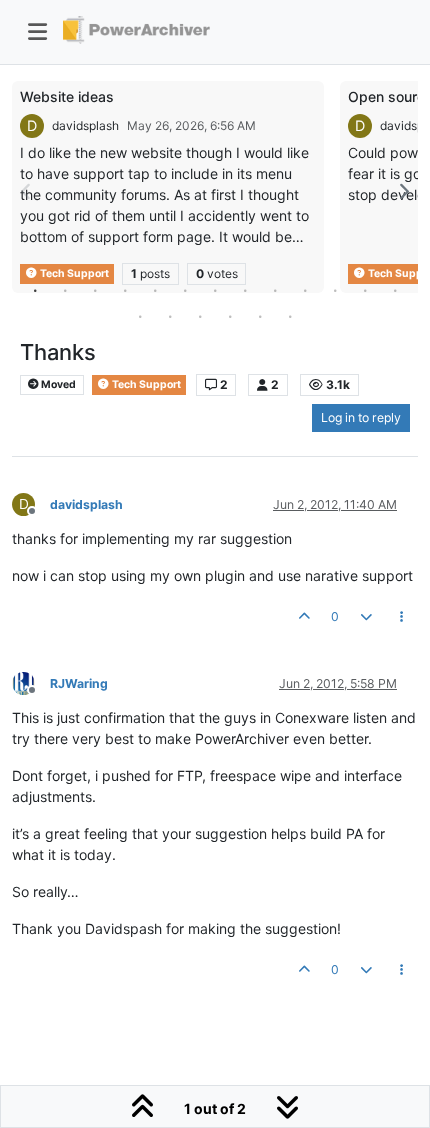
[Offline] (31, 682)
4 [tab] (125, 290)
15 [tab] (170, 316)
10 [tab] (305, 290)
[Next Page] (403, 191)
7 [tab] (215, 290)
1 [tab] (35, 290)
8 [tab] (245, 290)
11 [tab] (335, 290)
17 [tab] (230, 316)
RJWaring (79, 683)
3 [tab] (95, 290)
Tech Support (145, 384)
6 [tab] (185, 290)
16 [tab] (200, 316)
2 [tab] (65, 290)
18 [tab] (260, 316)
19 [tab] (290, 316)
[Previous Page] (27, 191)
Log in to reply (361, 417)
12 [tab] (365, 290)
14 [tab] (140, 316)
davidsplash (85, 125)
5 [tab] (155, 290)
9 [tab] (275, 290)
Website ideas (67, 96)
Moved (57, 384)
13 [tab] (395, 290)
